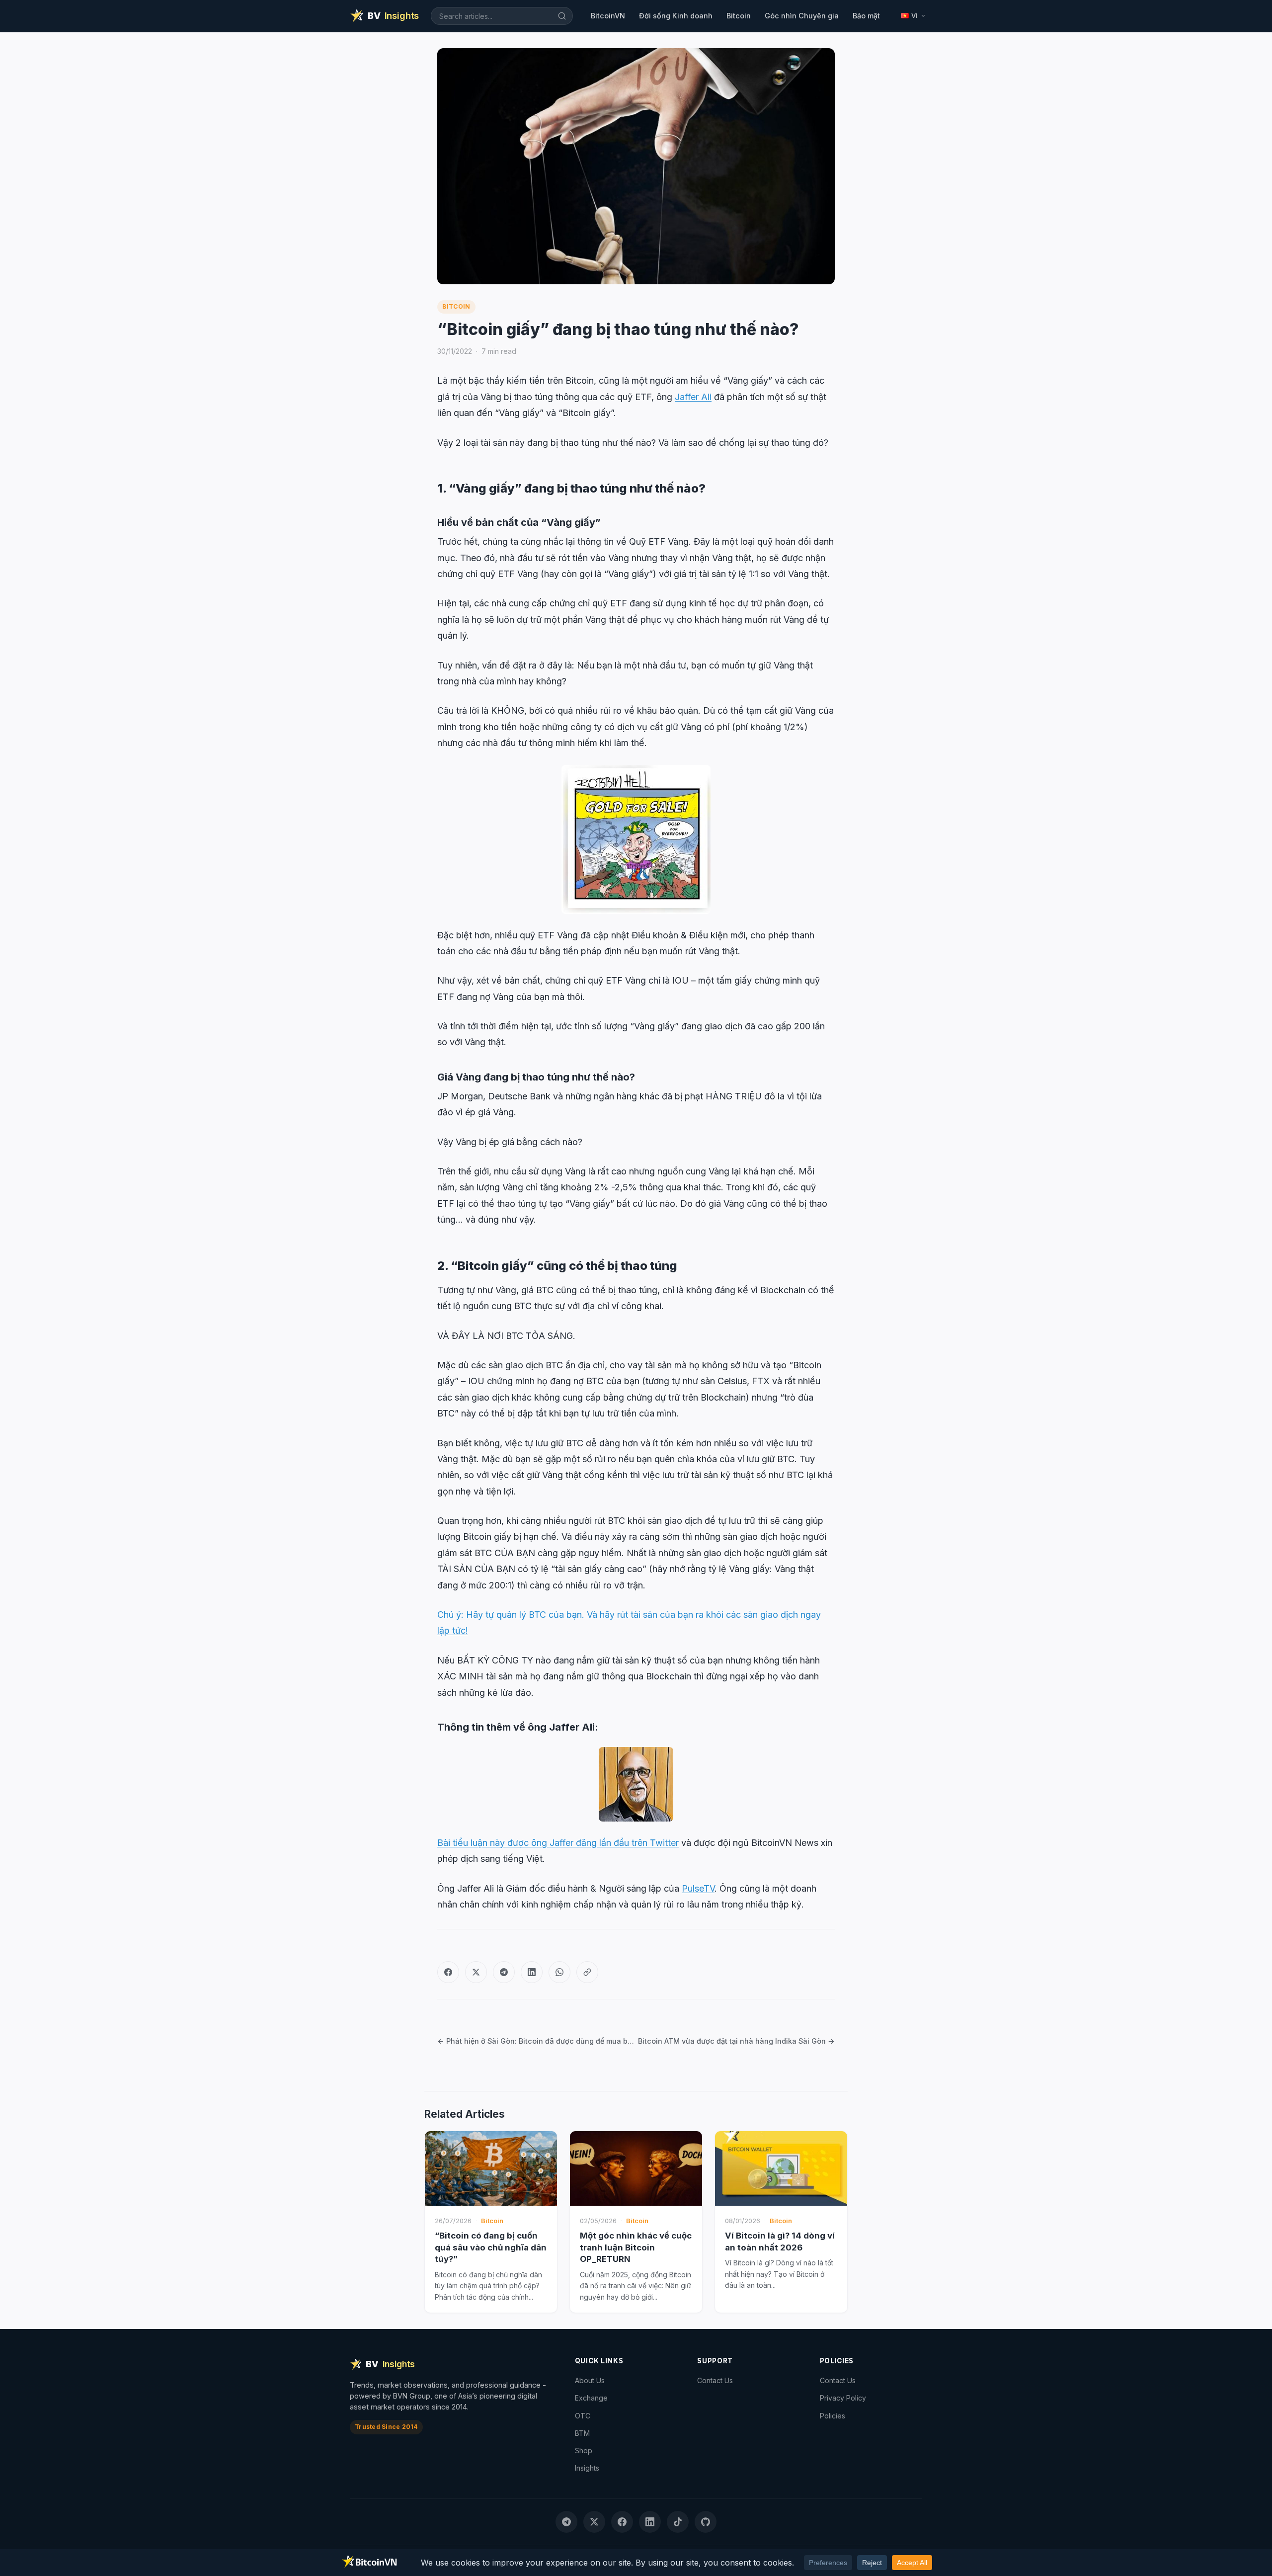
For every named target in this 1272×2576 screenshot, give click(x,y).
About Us (590, 2380)
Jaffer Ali (693, 397)
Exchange (591, 2398)
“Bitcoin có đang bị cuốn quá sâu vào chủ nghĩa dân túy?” (491, 2247)
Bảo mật (866, 16)
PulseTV (698, 1888)
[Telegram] (504, 1972)
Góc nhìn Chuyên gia (802, 16)
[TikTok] (678, 2522)
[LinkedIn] (532, 1972)
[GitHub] (706, 2522)
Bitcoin (739, 16)
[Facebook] (448, 1972)
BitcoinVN (608, 16)
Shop (584, 2451)
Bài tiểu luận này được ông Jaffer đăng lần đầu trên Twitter (558, 1843)
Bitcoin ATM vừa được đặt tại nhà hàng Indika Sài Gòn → (736, 2041)
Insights (587, 2468)
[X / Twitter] (476, 1972)
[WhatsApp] (559, 1972)
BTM (582, 2433)
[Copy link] (587, 1972)
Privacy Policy (843, 2398)
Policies (833, 2416)
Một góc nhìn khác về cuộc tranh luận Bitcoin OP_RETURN (636, 2247)
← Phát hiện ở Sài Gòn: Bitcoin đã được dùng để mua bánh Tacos (536, 2041)
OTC (583, 2416)
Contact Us (715, 2380)
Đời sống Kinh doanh (676, 16)
